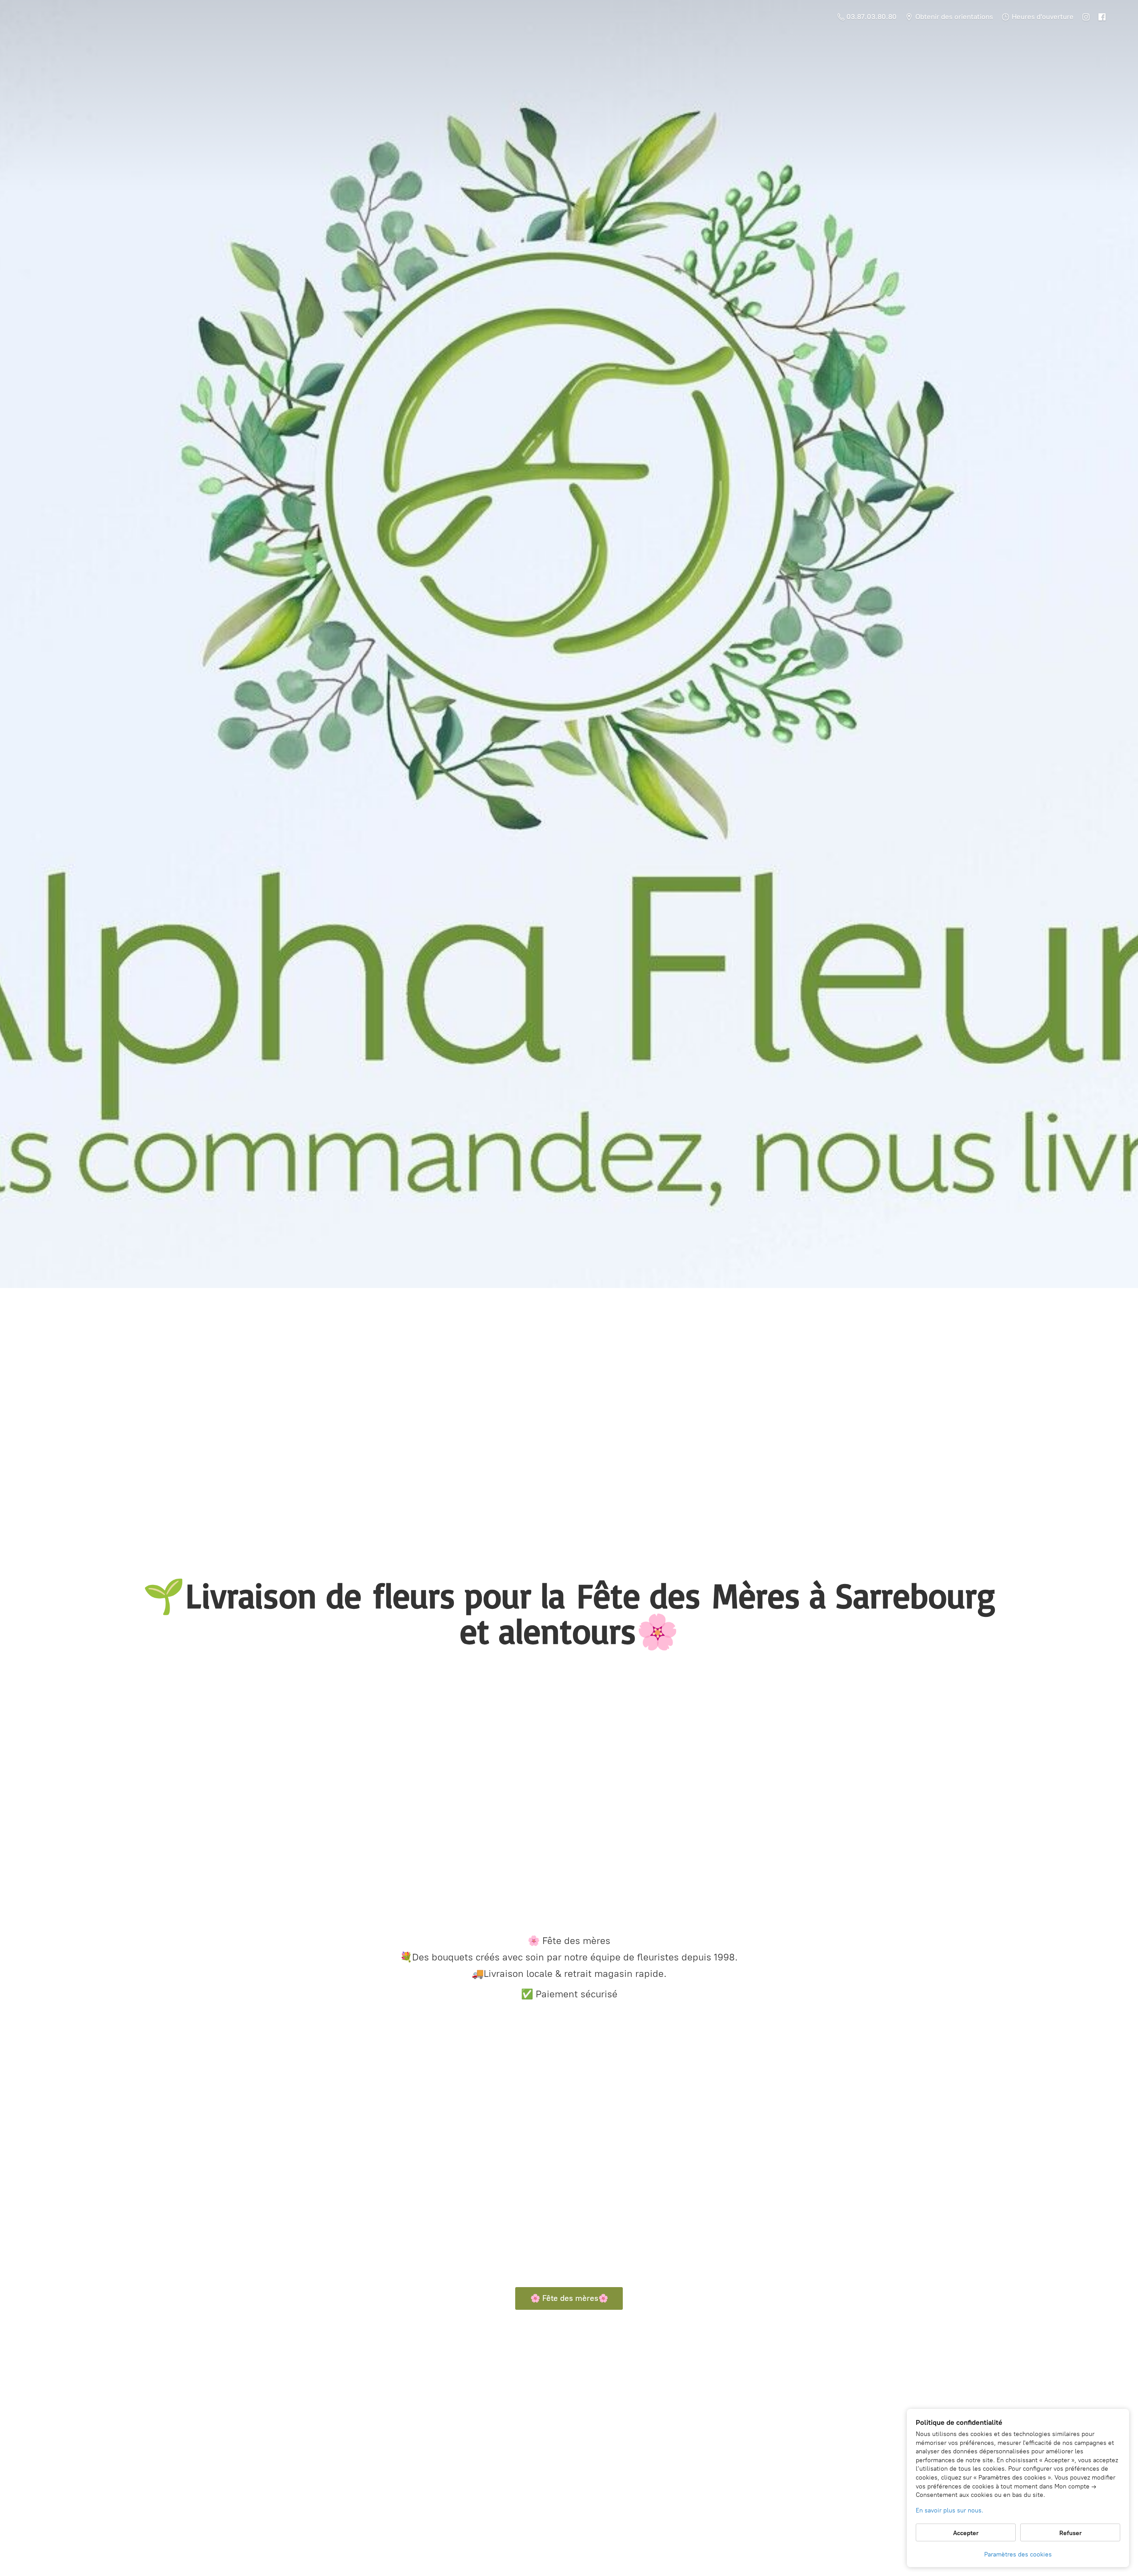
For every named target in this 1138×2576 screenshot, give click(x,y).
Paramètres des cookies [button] (1018, 2554)
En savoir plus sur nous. (950, 2510)
